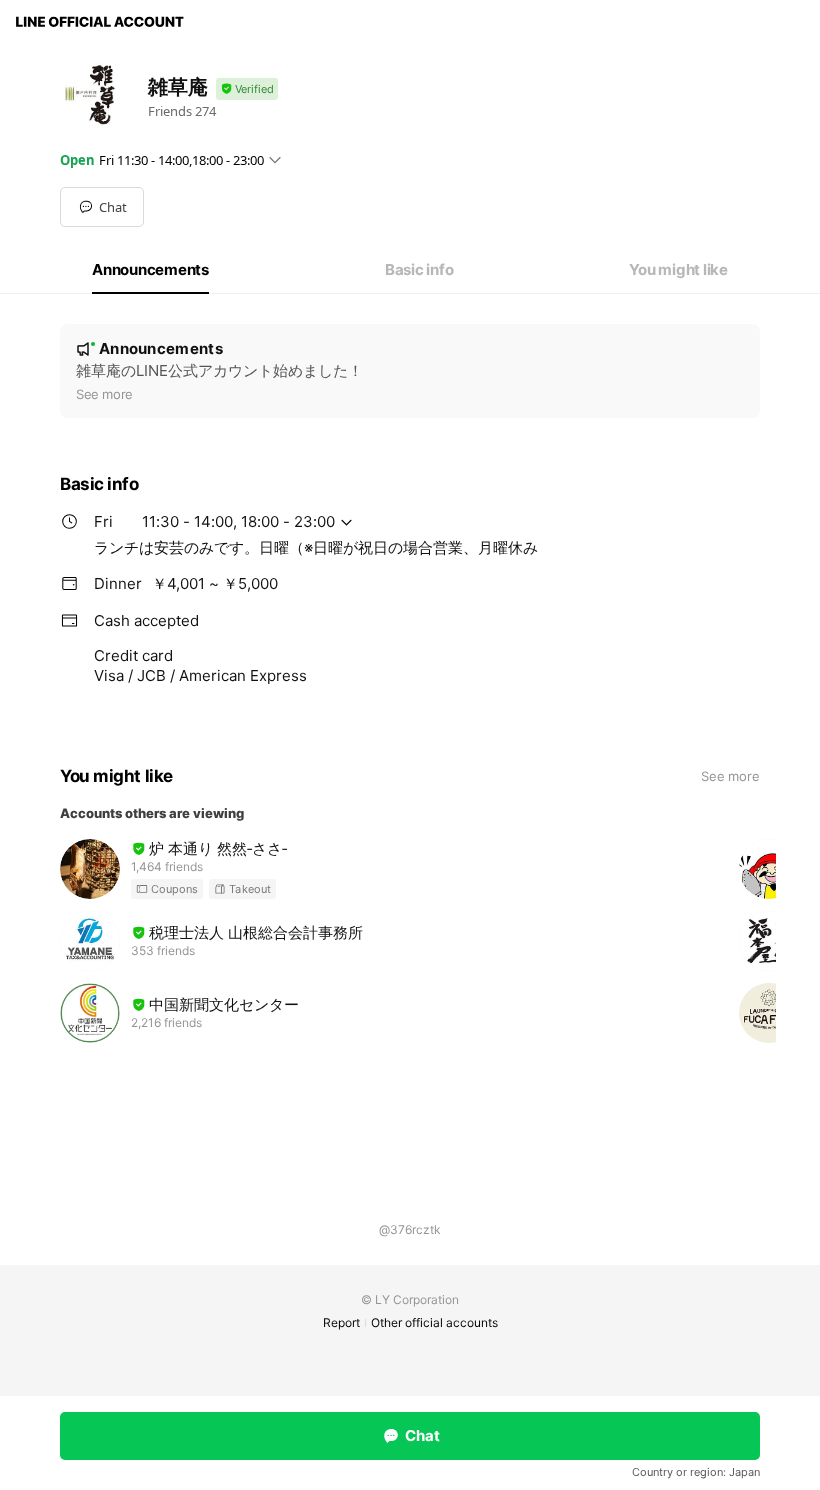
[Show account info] (247, 89)
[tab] (150, 270)
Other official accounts (434, 1322)
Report (341, 1322)
